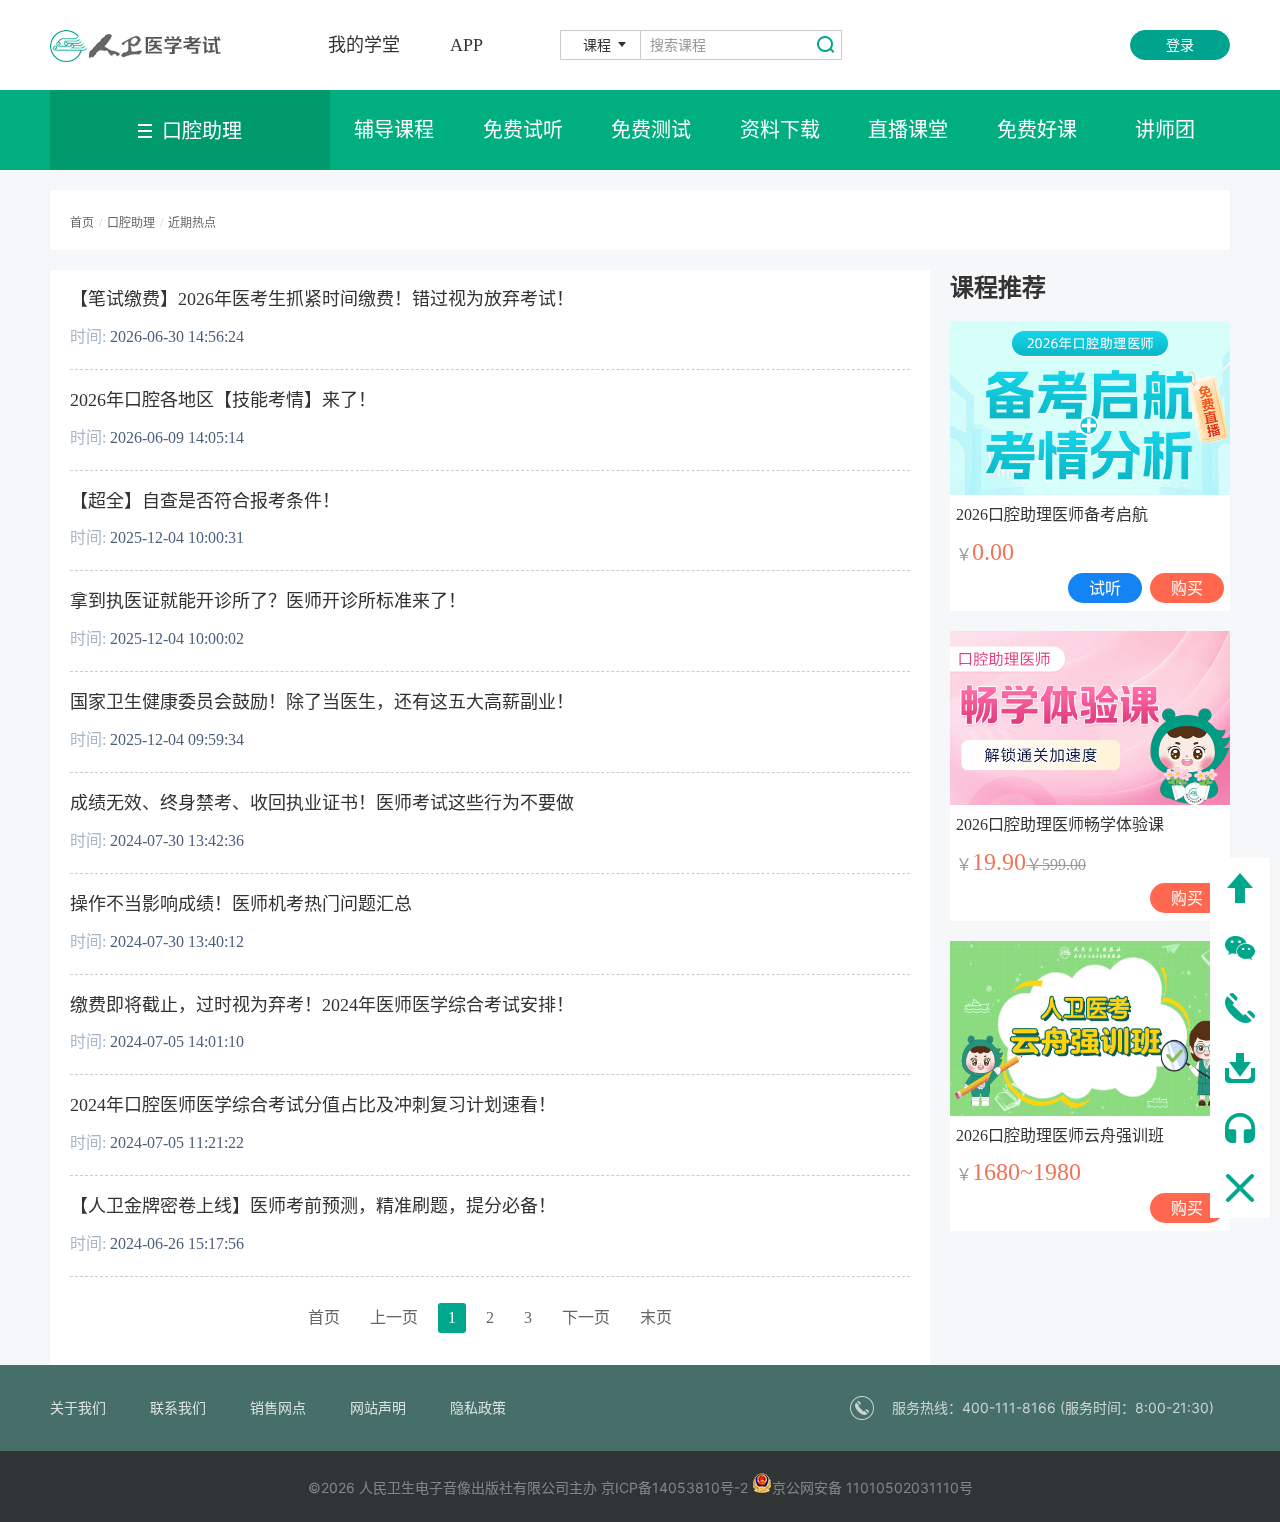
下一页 (586, 1317)
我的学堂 (364, 45)
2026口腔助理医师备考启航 (1052, 514)
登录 (1180, 44)
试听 (1105, 588)
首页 (324, 1317)
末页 (656, 1317)
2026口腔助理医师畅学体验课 (1060, 824)
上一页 (394, 1317)
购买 (1187, 588)
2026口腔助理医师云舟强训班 (1060, 1135)
